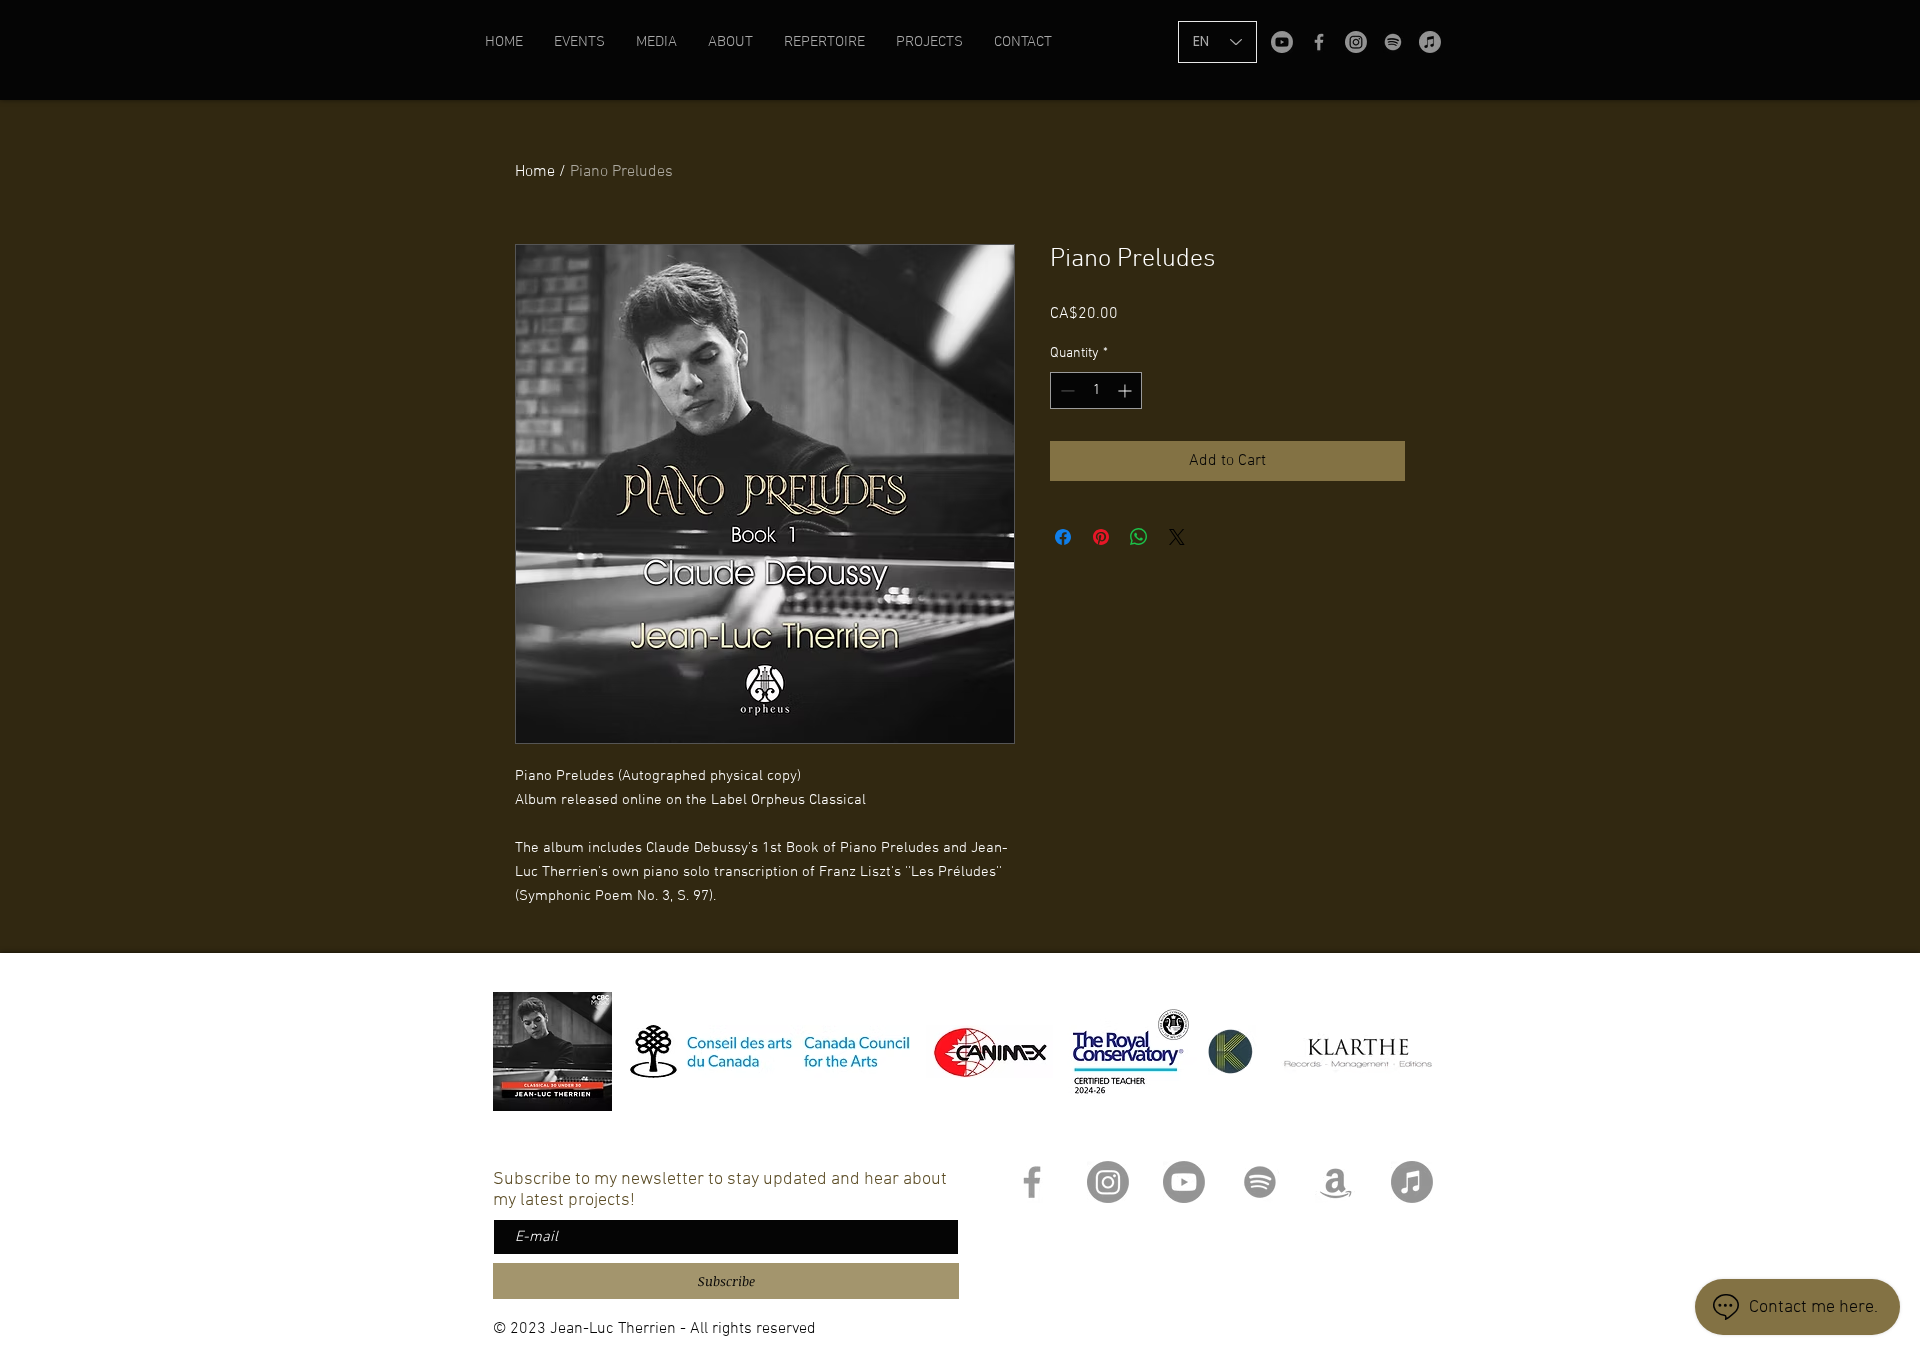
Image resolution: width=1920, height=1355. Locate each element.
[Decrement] (1065, 390)
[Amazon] (1336, 1182)
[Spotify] (1393, 42)
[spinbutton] (1096, 390)
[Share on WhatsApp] (1139, 537)
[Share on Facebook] (1063, 537)
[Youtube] (1282, 42)
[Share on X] (1177, 537)
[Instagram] (1356, 42)
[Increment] (1126, 390)
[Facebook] (1319, 42)
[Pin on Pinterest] (1101, 537)
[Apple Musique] (1430, 42)
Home (535, 172)
